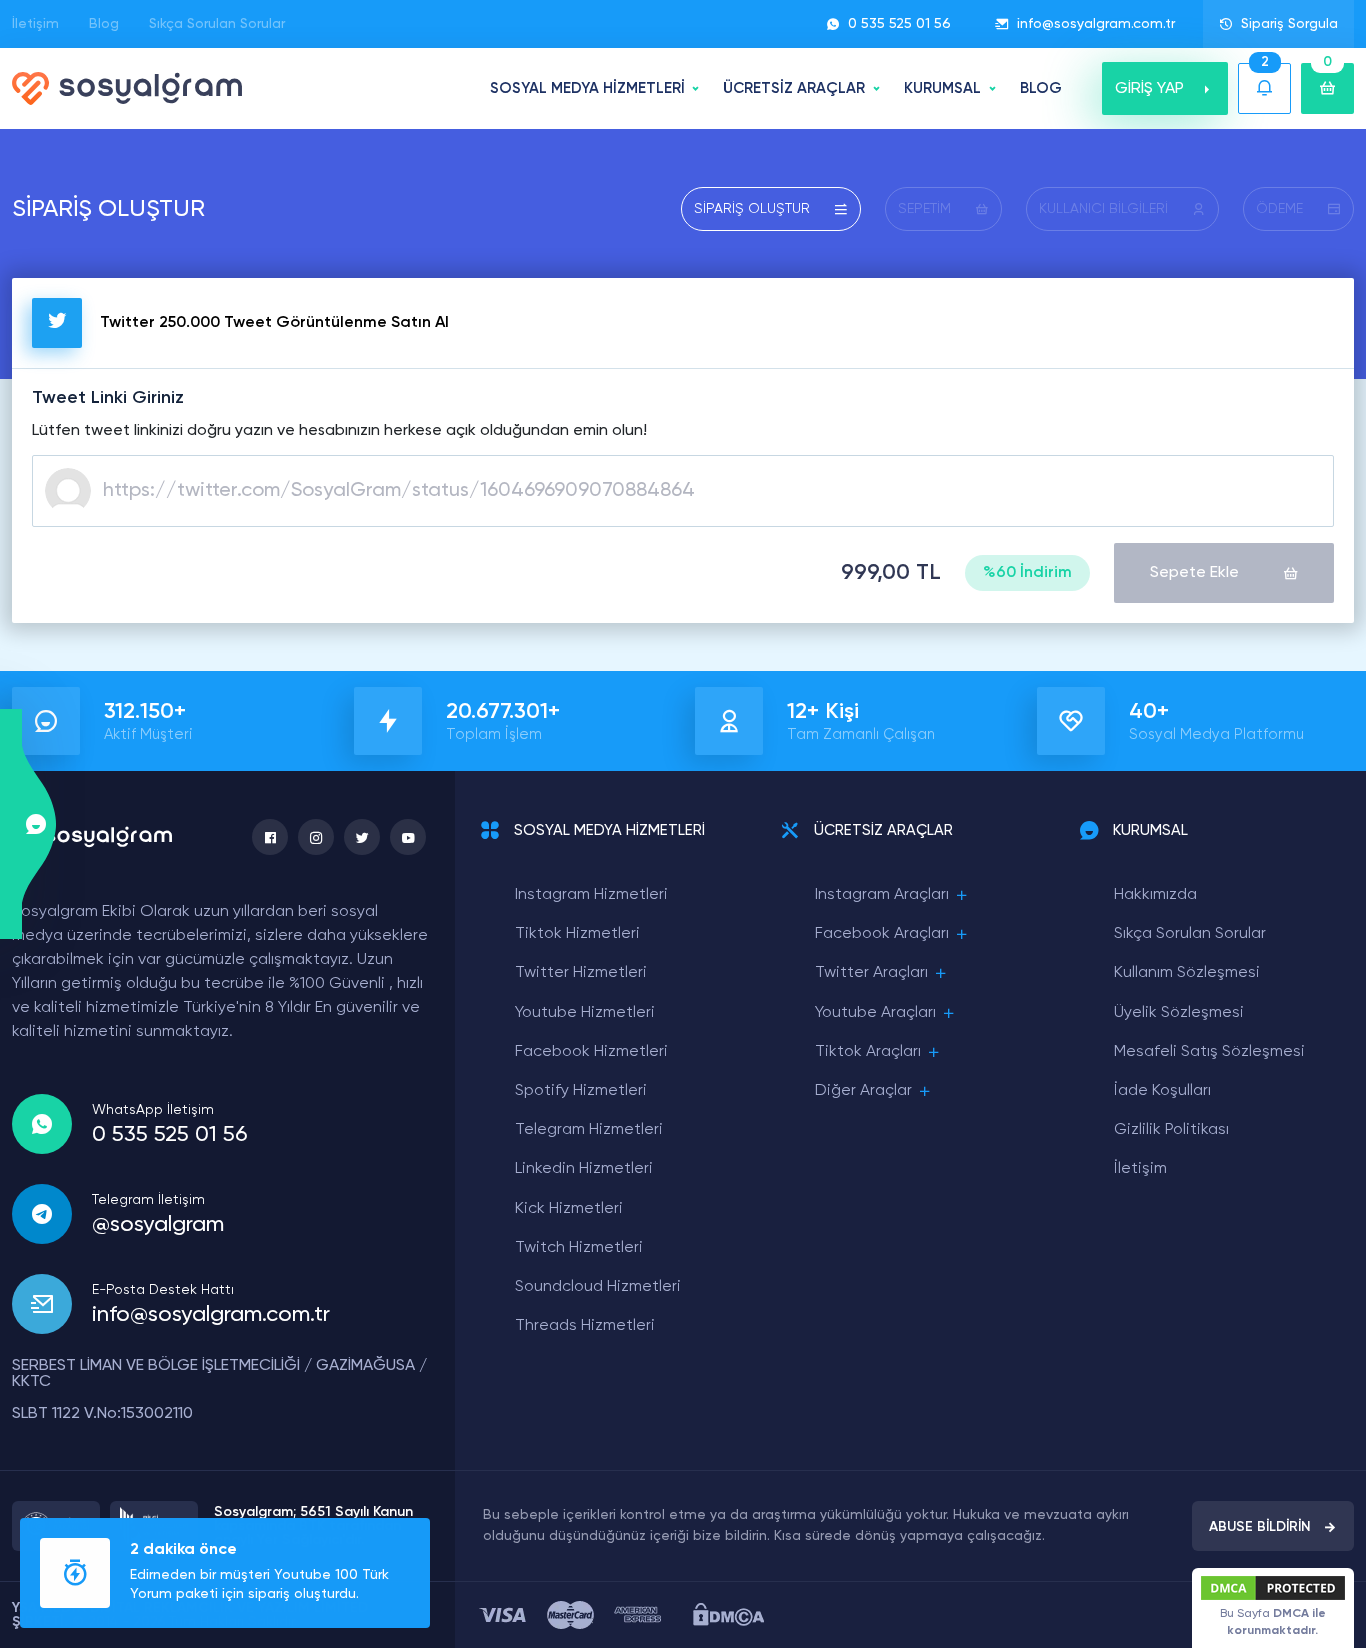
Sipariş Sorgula (1289, 24)
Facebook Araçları (882, 934)
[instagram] (316, 837)
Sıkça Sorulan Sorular (217, 24)
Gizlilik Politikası (1171, 1130)
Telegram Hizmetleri (589, 1130)
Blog (104, 24)
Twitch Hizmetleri (579, 1248)
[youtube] (408, 837)
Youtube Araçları (875, 1013)
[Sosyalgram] (127, 88)
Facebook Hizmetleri (591, 1052)
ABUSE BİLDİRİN (1260, 1527)
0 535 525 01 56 (899, 24)
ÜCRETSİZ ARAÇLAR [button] (794, 88)
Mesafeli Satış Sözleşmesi (1209, 1052)
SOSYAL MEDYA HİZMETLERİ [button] (587, 88)
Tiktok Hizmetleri (577, 934)
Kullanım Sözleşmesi (1187, 973)
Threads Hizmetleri (585, 1326)
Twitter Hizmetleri (581, 973)
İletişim (35, 24)
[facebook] (270, 837)
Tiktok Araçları (868, 1052)
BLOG (1041, 88)
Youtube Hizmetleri (585, 1013)
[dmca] (728, 1614)
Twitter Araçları (871, 973)
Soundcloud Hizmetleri (598, 1287)
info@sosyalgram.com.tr (1096, 24)
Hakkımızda (1155, 895)
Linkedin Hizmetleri (584, 1169)
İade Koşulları (1162, 1091)
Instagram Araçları (882, 895)
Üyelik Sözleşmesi (1179, 1013)
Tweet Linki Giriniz (108, 398)
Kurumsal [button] (942, 88)
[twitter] (362, 837)
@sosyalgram (158, 1225)
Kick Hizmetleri (569, 1209)
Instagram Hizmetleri (591, 895)
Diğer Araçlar (863, 1091)
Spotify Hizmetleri (581, 1091)
